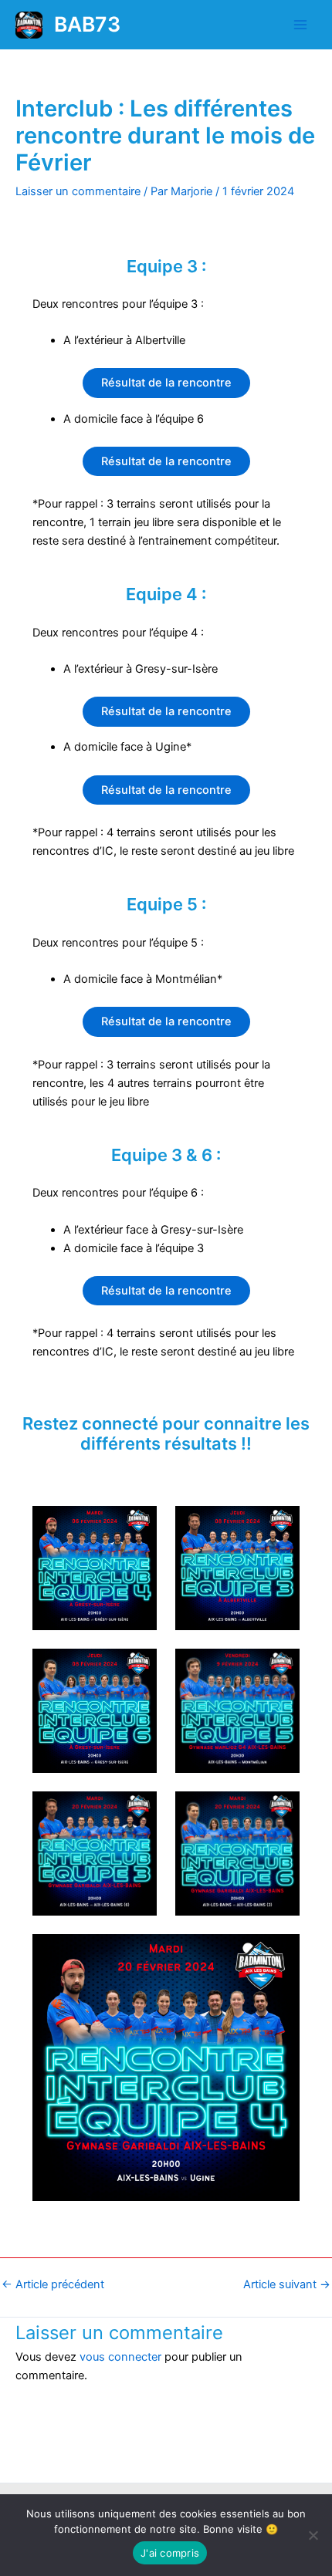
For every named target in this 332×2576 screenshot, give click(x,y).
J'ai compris (170, 2553)
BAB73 (87, 24)
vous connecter (120, 2357)
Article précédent (53, 2285)
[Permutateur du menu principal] (300, 25)
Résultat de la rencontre (166, 383)
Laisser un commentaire (78, 191)
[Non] (313, 2535)
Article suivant (287, 2285)
